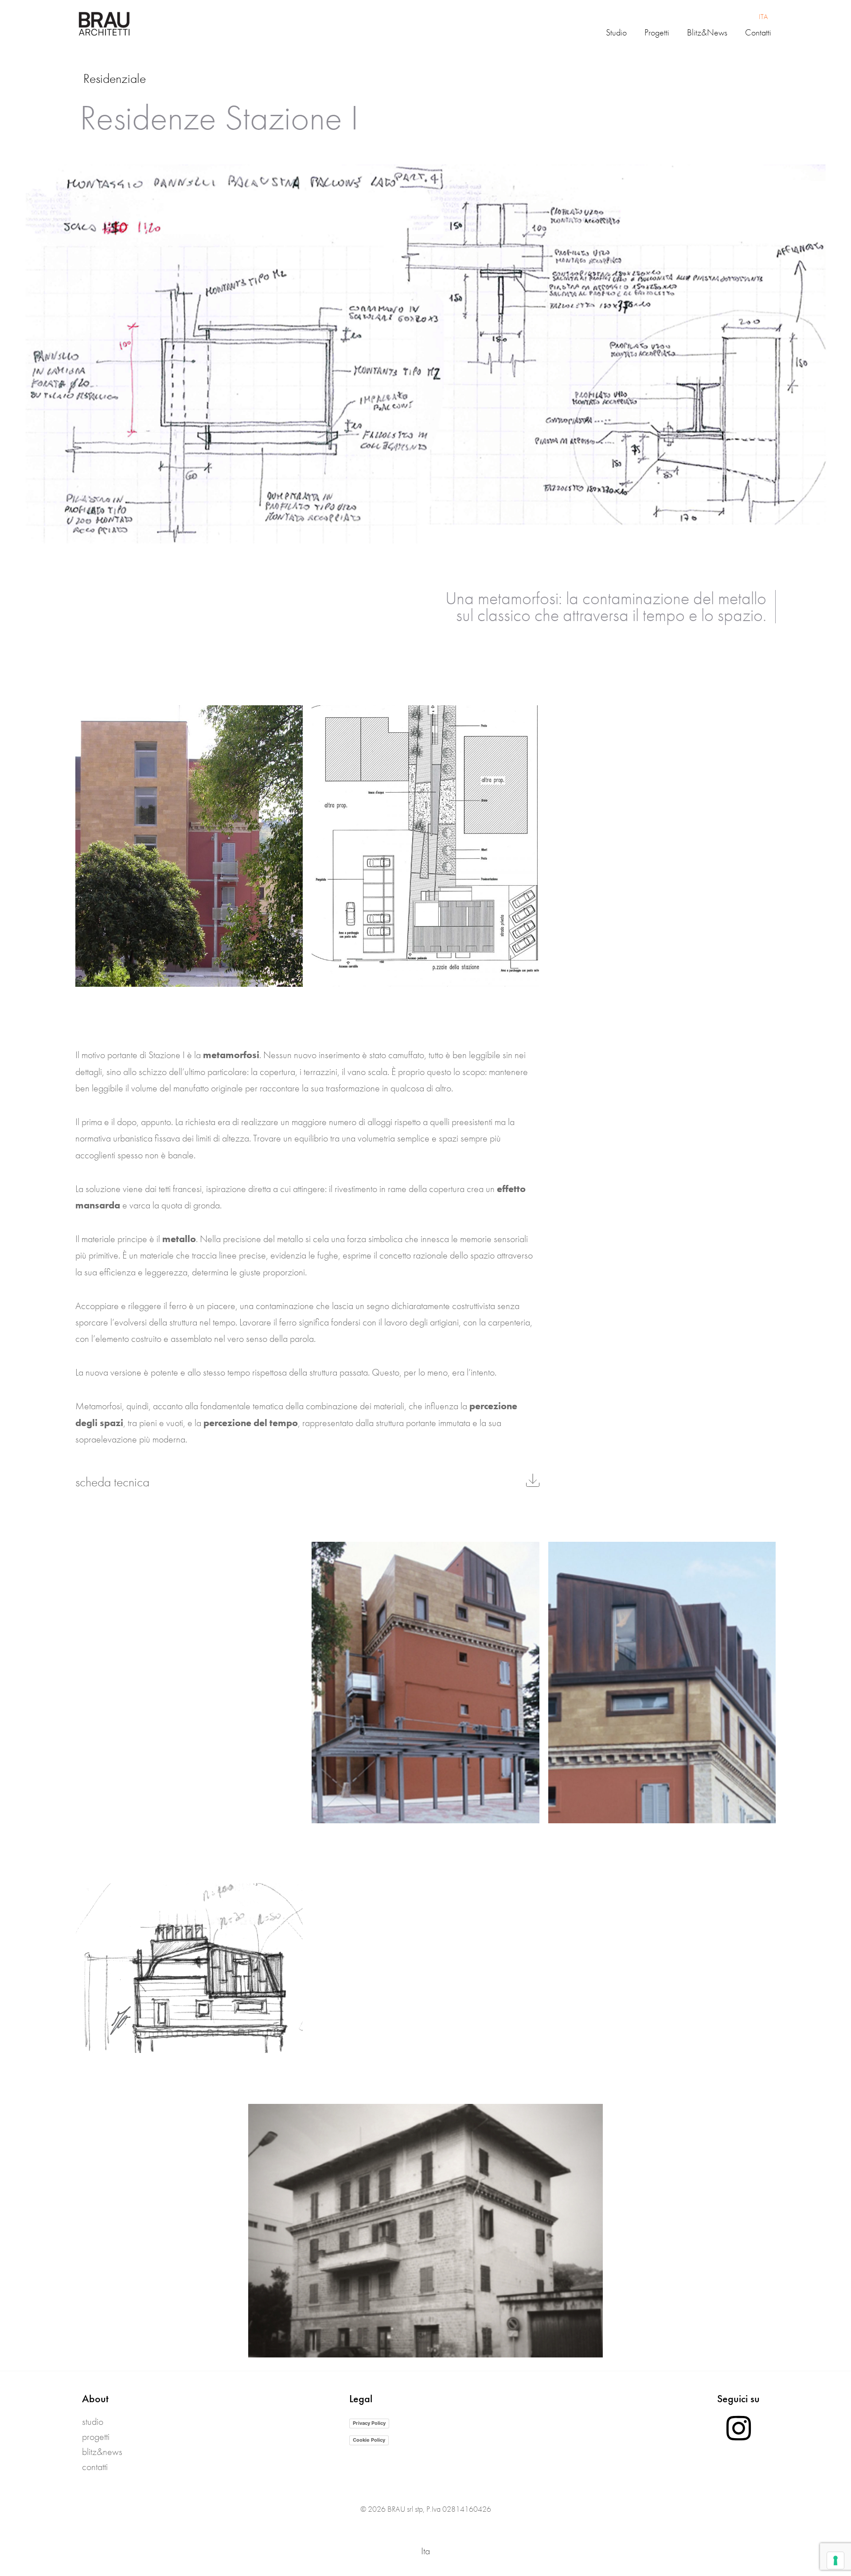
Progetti (96, 2437)
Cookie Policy (369, 2440)
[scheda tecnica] (533, 1480)
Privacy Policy (369, 2423)
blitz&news (102, 2452)
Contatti (95, 2467)
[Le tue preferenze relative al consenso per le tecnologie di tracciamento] (835, 2560)
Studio (93, 2422)
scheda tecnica (112, 1482)
